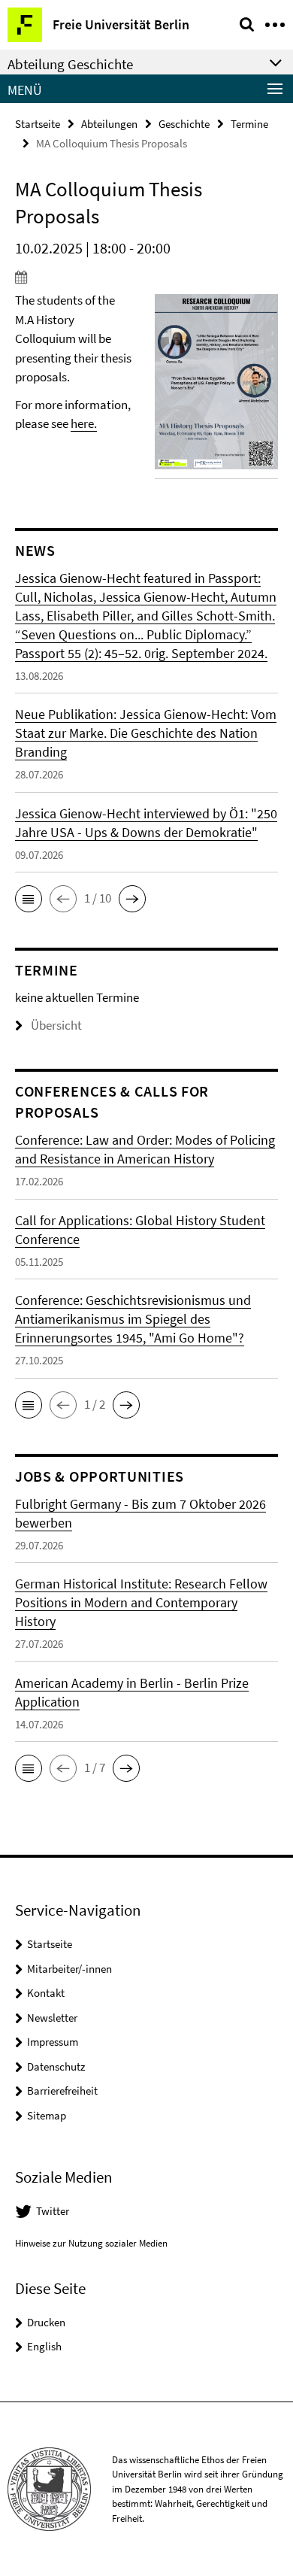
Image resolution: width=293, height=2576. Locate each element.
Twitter (53, 2211)
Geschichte (184, 124)
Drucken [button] (46, 2322)
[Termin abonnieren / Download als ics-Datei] (146, 277)
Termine (249, 124)
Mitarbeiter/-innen (69, 1969)
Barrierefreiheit (62, 2091)
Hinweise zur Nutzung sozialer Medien (91, 2243)
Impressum (53, 2042)
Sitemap (47, 2115)
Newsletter (52, 2018)
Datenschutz (56, 2066)
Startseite (38, 124)
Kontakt (46, 1993)
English (44, 2346)
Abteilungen (109, 124)
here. (84, 423)
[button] (29, 899)
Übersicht (56, 1025)
